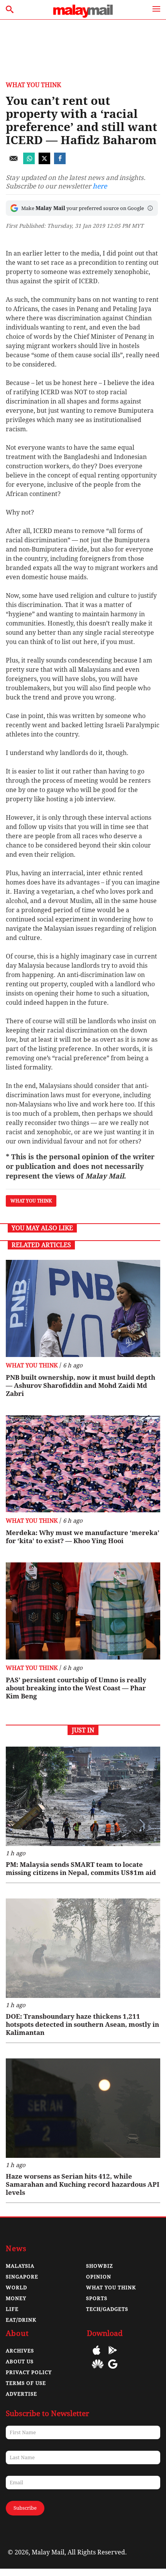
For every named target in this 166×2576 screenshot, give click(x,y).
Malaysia (20, 2266)
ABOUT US (20, 2362)
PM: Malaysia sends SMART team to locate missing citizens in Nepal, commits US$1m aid (81, 1869)
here (100, 186)
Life (12, 2309)
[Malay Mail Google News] (113, 2370)
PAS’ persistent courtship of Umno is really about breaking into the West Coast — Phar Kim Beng (76, 1688)
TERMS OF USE (26, 2383)
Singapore (22, 2277)
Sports (97, 2298)
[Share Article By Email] (14, 162)
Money (16, 2298)
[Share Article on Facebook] (60, 162)
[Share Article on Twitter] (44, 162)
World (16, 2288)
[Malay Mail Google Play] (113, 2356)
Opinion (99, 2277)
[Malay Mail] (83, 16)
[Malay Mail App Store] (97, 2356)
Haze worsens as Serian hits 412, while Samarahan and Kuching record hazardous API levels (83, 2184)
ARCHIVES (20, 2351)
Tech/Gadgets (107, 2309)
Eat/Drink (21, 2320)
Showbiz (100, 2266)
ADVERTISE (21, 2394)
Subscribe (25, 2508)
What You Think (33, 85)
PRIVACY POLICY (29, 2372)
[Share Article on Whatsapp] (29, 162)
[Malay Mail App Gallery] (98, 2370)
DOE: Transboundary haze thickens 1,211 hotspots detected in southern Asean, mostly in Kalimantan (82, 2024)
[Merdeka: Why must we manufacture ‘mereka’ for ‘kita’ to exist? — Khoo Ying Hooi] (83, 1464)
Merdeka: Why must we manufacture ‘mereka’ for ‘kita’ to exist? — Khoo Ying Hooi (83, 1537)
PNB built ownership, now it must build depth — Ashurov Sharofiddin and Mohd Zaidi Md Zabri (80, 1386)
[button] (150, 208)
